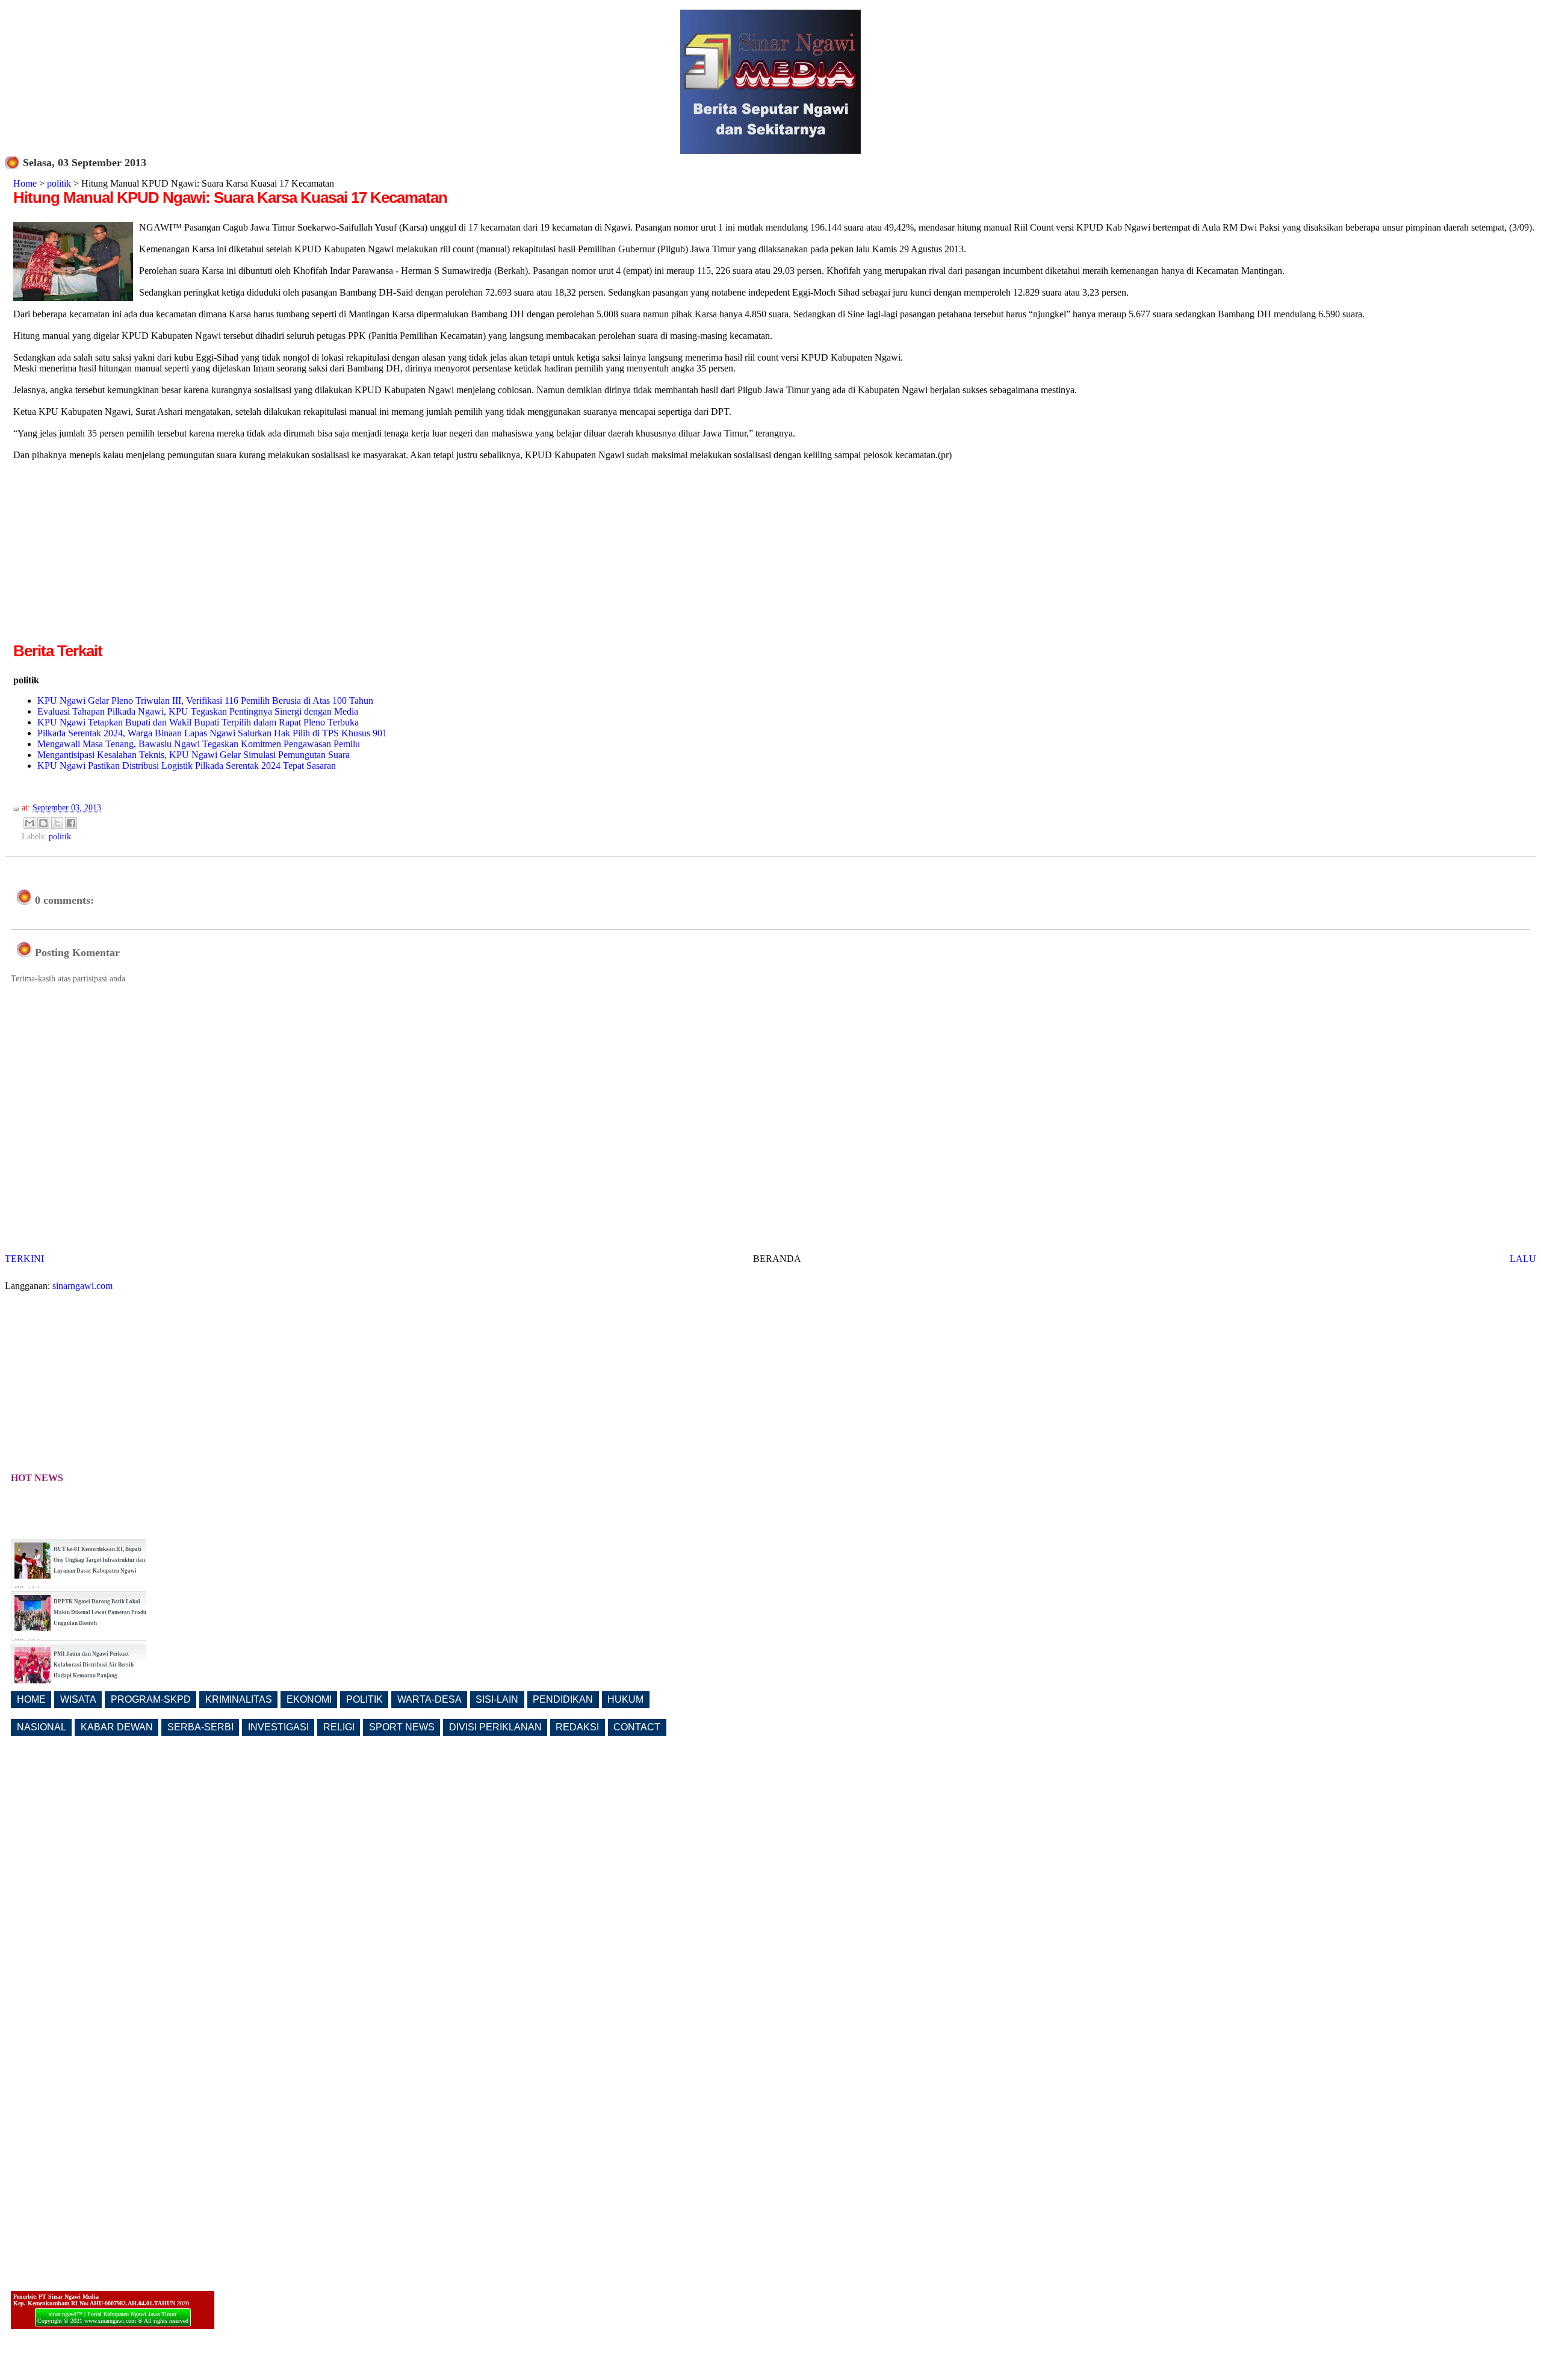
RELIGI (339, 1727)
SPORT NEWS (402, 1727)
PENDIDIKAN (563, 1699)
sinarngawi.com (82, 1286)
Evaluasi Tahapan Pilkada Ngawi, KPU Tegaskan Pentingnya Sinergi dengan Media (198, 711)
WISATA (78, 1699)
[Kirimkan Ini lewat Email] (29, 823)
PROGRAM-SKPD (151, 1699)
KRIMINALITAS (239, 1699)
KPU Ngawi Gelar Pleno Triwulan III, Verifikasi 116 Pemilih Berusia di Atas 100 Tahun (205, 701)
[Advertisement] (114, 556)
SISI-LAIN (497, 1699)
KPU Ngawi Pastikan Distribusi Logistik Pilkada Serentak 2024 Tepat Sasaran (187, 766)
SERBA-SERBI (200, 1727)
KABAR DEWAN (117, 1727)
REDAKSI (577, 1727)
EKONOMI (309, 1699)
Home (25, 183)
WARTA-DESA (429, 1699)
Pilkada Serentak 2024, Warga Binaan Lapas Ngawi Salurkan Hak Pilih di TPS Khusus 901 (212, 733)
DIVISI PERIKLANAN (495, 1727)
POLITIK (364, 1699)
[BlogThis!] (43, 823)
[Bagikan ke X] (57, 823)
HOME (31, 1699)
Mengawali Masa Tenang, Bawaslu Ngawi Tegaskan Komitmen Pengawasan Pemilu (199, 744)
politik (59, 183)
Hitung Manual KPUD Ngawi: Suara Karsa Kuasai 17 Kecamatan (230, 197)
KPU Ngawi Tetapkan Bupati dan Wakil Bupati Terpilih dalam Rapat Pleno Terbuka (198, 722)
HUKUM (625, 1699)
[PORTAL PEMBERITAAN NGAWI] (770, 151)
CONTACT (637, 1727)
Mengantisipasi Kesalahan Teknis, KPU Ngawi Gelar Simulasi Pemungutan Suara (194, 755)
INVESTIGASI (278, 1727)
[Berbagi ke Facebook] (71, 823)
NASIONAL (42, 1727)
